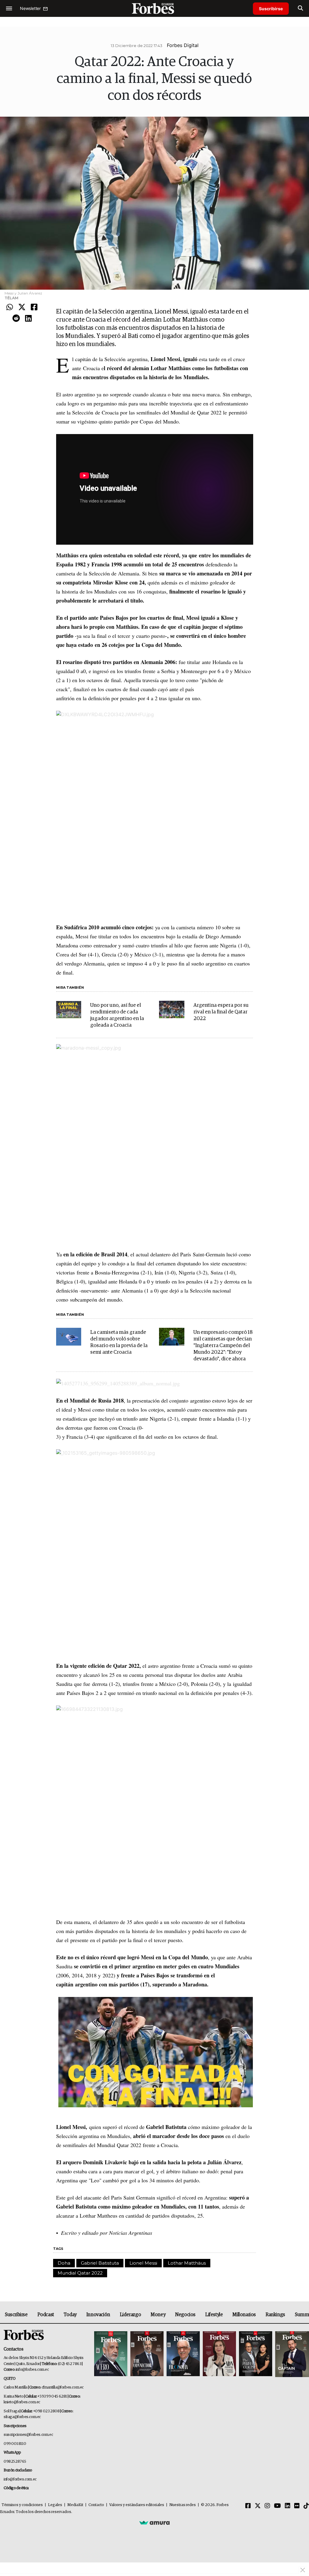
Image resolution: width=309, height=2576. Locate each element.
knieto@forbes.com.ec (22, 2402)
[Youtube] (277, 2506)
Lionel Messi (143, 2263)
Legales (55, 2505)
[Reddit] (16, 319)
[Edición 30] (147, 2354)
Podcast (46, 2315)
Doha (64, 2263)
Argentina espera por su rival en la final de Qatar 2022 (221, 1012)
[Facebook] (34, 307)
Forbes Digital (183, 45)
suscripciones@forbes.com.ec (28, 2435)
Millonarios (244, 2315)
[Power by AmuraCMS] (154, 2523)
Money (158, 2315)
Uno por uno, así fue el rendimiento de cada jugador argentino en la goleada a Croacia (117, 1015)
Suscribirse (271, 9)
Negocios (185, 2315)
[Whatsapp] (10, 307)
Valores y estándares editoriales (137, 2505)
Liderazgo (130, 2315)
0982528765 (15, 2462)
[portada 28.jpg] (219, 2354)
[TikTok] (306, 2506)
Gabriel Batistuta (100, 2263)
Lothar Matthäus (187, 2263)
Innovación (98, 2315)
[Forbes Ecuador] (154, 8)
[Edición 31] (111, 2354)
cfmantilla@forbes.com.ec (63, 2387)
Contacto (96, 2505)
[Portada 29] (183, 2354)
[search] (300, 8)
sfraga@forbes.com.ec (22, 2417)
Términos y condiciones (22, 2505)
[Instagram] (267, 2506)
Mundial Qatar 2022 (80, 2273)
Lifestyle (214, 2315)
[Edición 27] (256, 2354)
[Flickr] (297, 2506)
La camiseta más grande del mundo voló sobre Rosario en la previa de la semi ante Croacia (119, 1342)
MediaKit (75, 2505)
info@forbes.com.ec (32, 2370)
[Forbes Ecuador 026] (291, 2354)
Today (70, 2315)
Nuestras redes (183, 2505)
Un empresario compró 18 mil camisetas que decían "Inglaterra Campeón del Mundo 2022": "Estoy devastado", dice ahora (223, 1346)
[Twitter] (22, 307)
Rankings (275, 2315)
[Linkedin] (28, 319)
